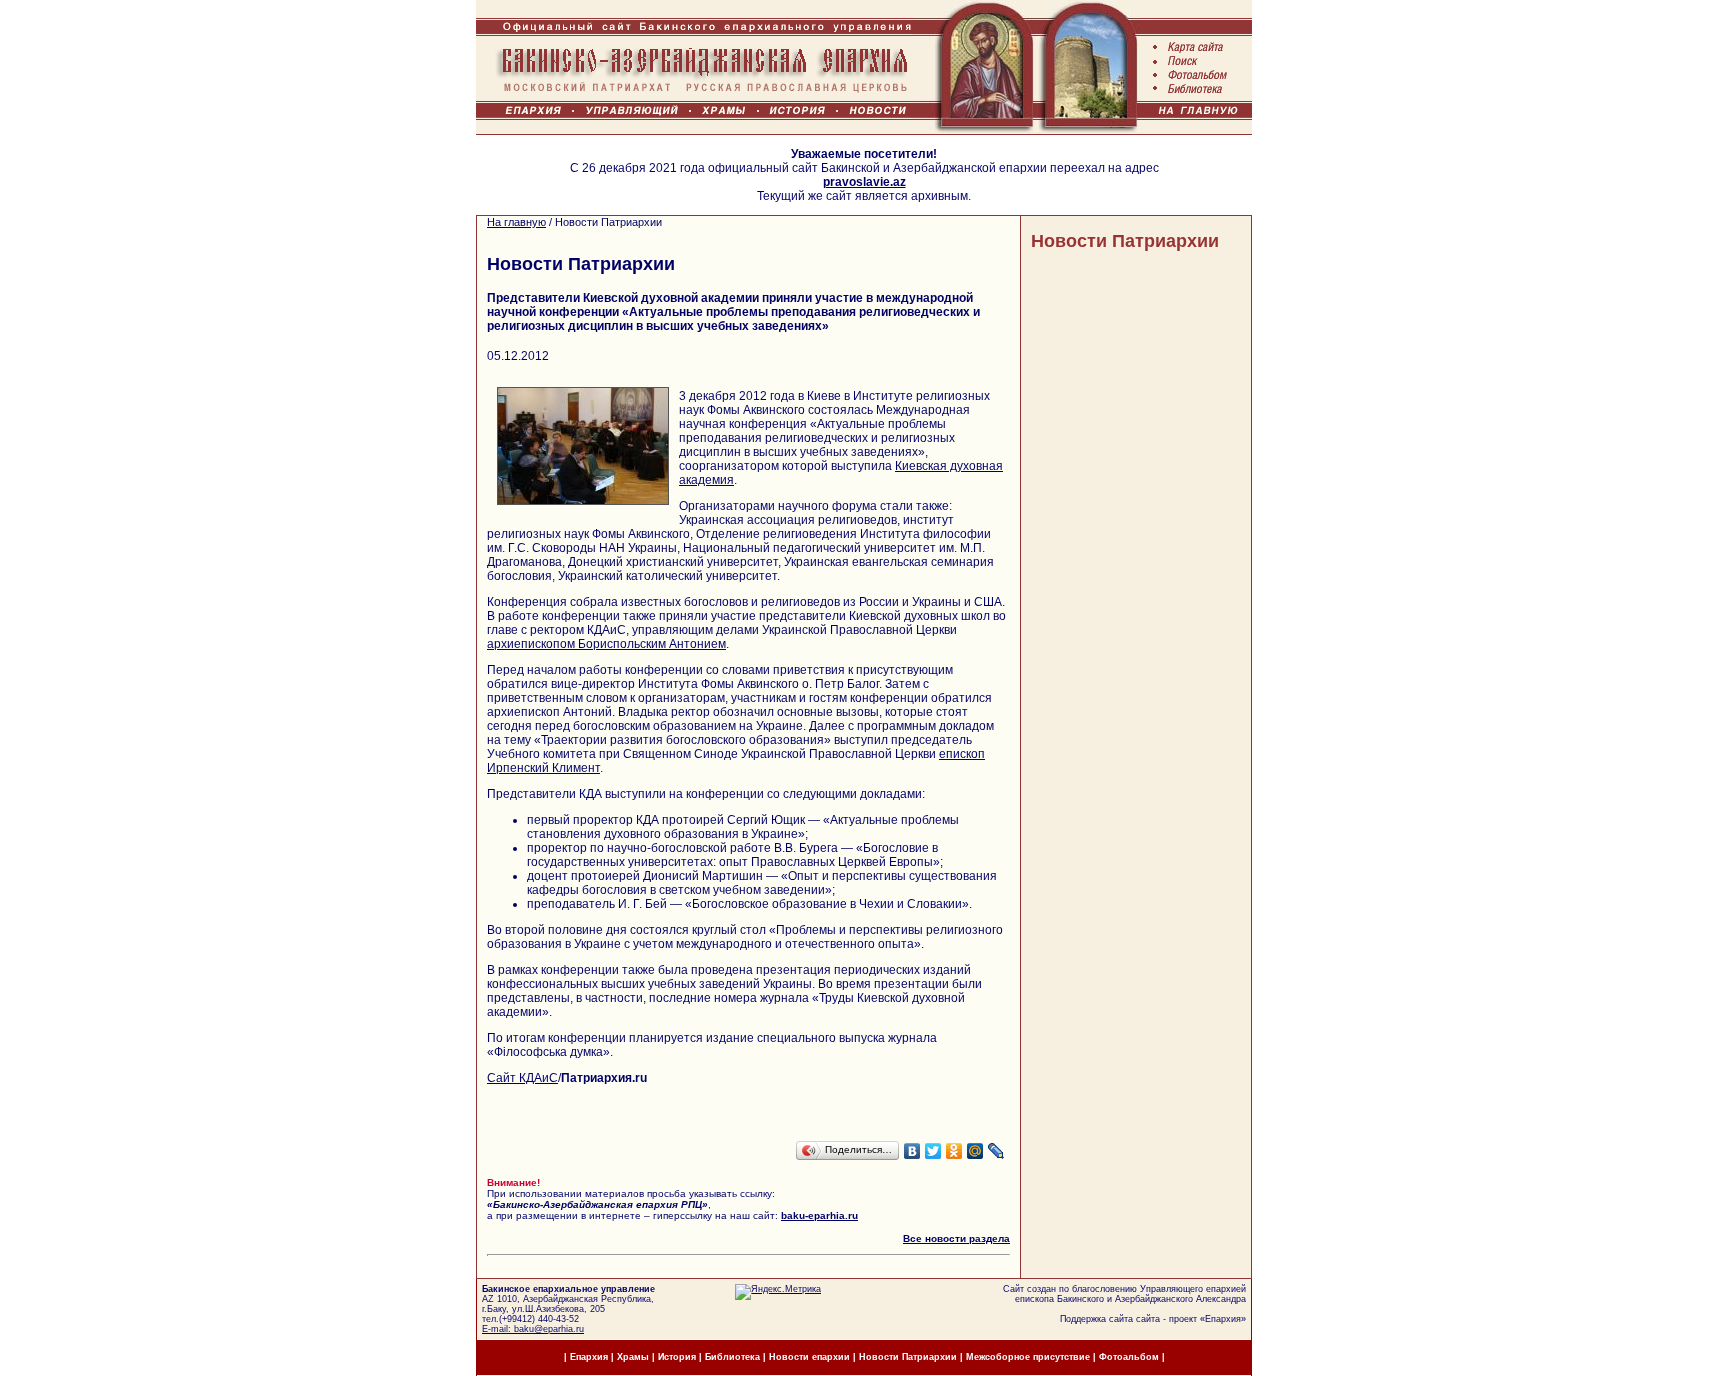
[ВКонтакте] (912, 1151)
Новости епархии (809, 1357)
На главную (516, 222)
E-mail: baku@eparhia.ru (533, 1329)
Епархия (1223, 1319)
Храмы (633, 1357)
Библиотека (734, 1357)
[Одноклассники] (954, 1151)
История (677, 1357)
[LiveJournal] (996, 1151)
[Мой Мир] (975, 1151)
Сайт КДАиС (522, 1078)
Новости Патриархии (1125, 241)
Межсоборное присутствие (1028, 1357)
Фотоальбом (1129, 1357)
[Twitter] (933, 1151)
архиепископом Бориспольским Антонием (606, 644)
